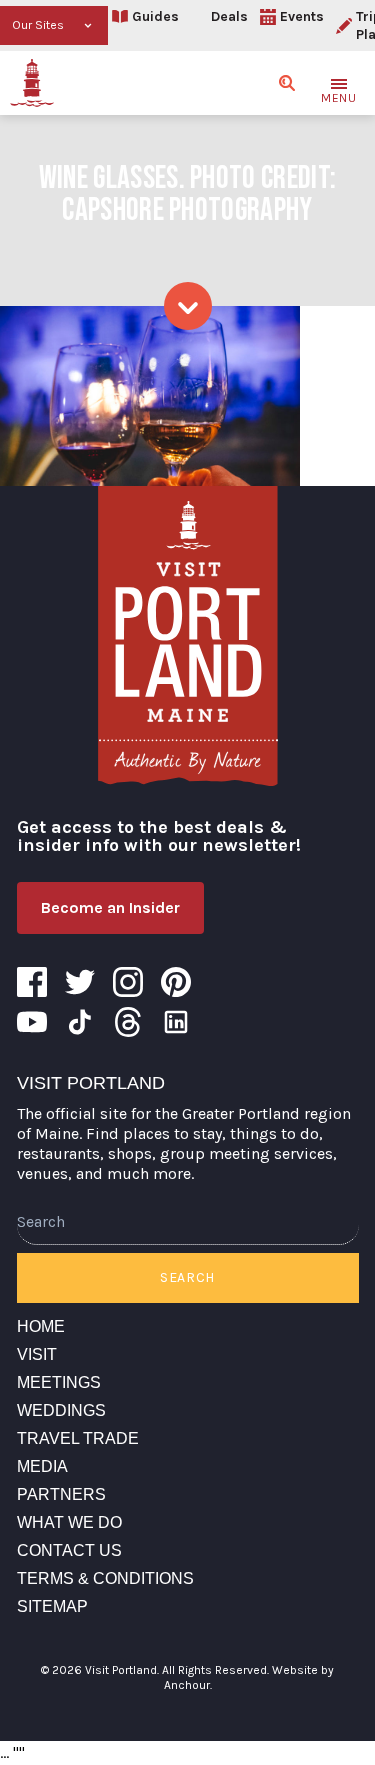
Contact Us (69, 1550)
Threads (128, 1022)
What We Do (69, 1522)
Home (41, 1326)
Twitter (80, 982)
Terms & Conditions (105, 1578)
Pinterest (176, 982)
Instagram (128, 982)
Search (187, 1277)
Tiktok (80, 1022)
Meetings (59, 1382)
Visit (37, 1354)
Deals (229, 16)
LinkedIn (176, 1022)
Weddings (61, 1410)
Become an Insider (110, 907)
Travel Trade (78, 1438)
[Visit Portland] (32, 83)
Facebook (32, 982)
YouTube (32, 1022)
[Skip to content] (188, 306)
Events (302, 16)
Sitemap (52, 1606)
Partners (61, 1494)
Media (42, 1466)
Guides (155, 16)
